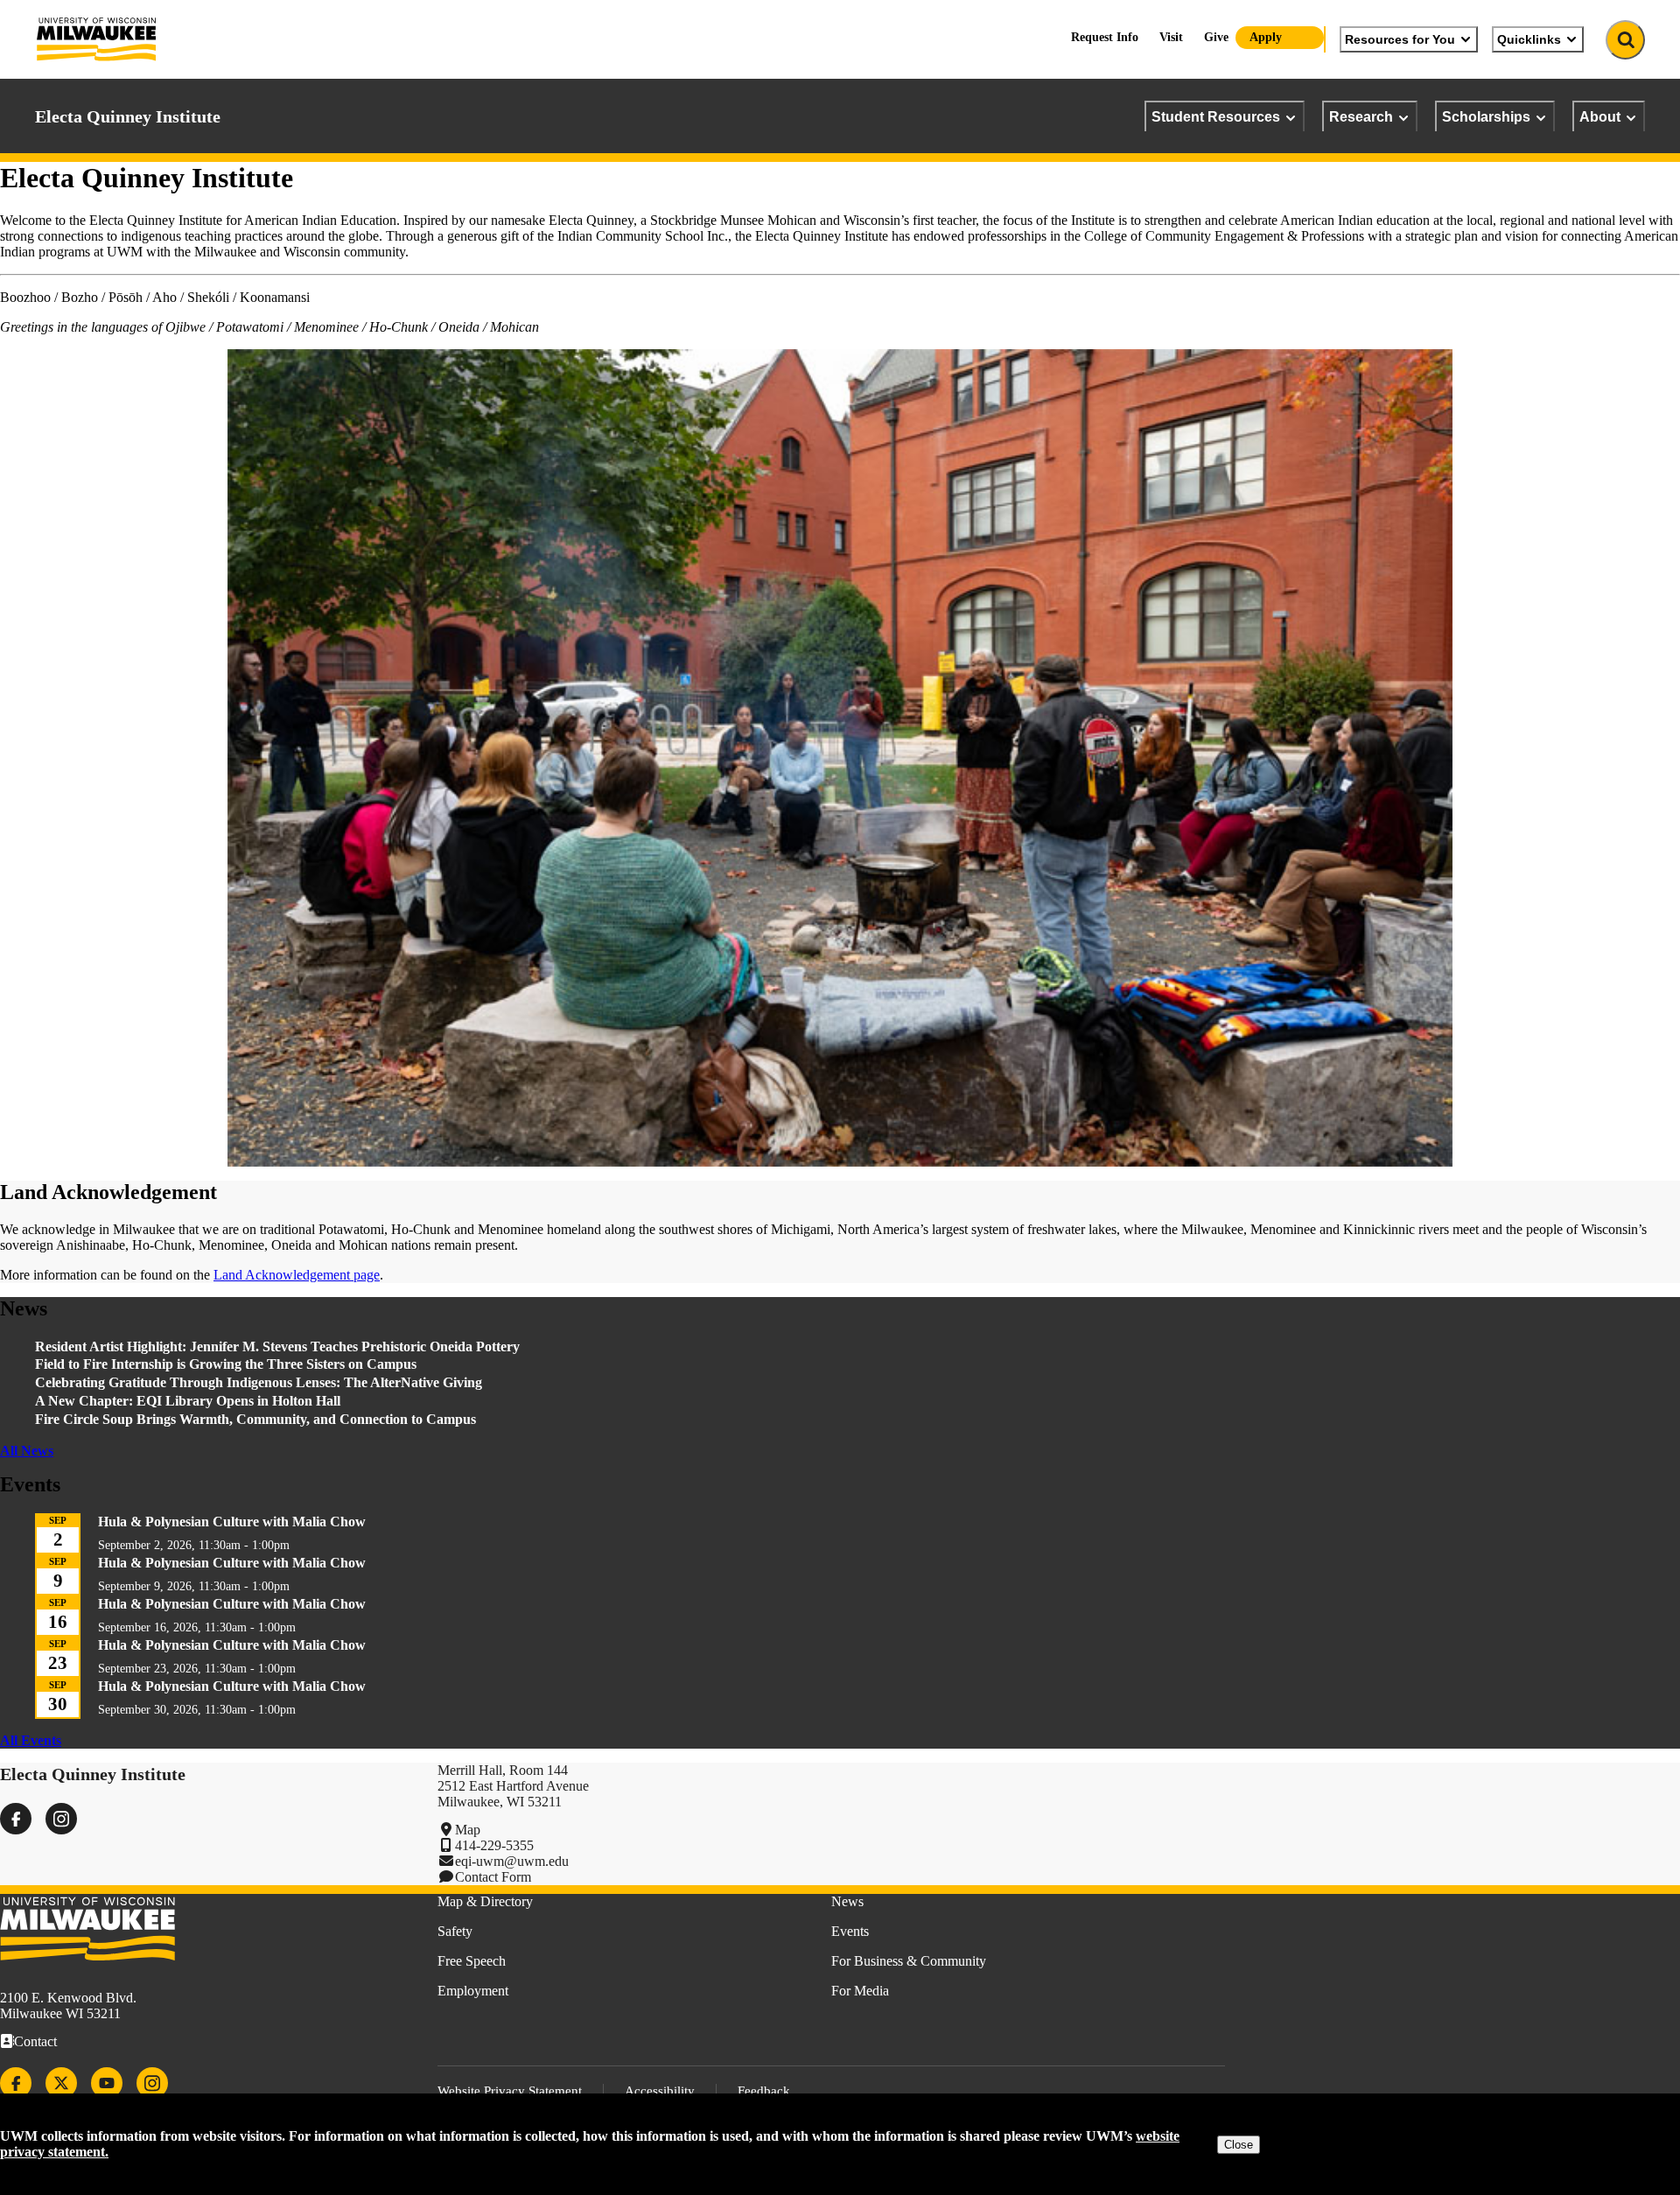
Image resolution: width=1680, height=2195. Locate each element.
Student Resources (1216, 116)
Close (1239, 2145)
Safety (455, 1931)
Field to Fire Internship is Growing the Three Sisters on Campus (227, 1364)
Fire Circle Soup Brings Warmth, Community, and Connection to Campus (255, 1419)
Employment (473, 1991)
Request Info (1105, 37)
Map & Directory (485, 1901)
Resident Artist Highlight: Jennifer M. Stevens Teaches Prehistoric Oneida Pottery (277, 1346)
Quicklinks (1529, 39)
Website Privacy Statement (510, 2091)
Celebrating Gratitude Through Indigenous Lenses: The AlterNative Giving (259, 1382)
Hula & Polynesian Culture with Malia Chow (232, 1522)
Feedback (764, 2091)
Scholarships (1486, 116)
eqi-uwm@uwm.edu (512, 1861)
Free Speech (472, 1961)
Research (1361, 116)
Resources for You (1400, 39)
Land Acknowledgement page (297, 1275)
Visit (1171, 37)
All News (27, 1451)
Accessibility (660, 2091)
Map (468, 1830)
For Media (860, 1991)
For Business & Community (909, 1961)
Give (1216, 37)
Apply (1266, 37)
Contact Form (493, 1877)
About (1600, 116)
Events (850, 1931)
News (847, 1901)
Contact (35, 2041)
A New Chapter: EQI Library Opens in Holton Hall (188, 1401)
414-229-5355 (494, 1845)
